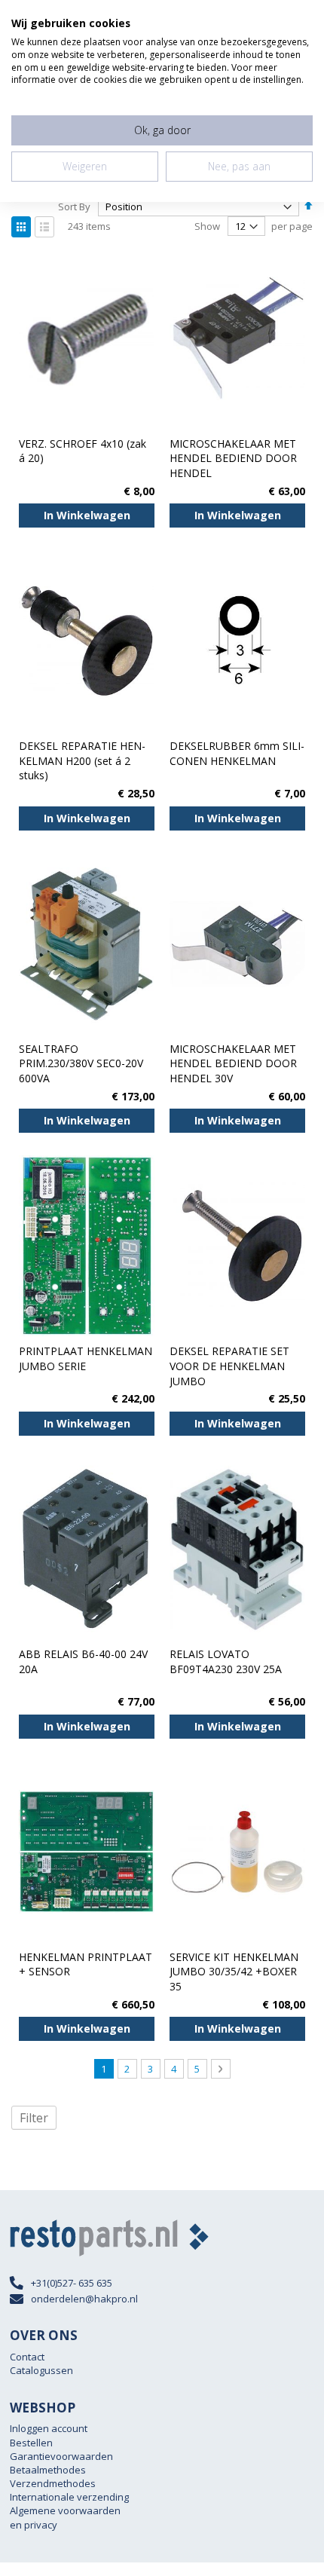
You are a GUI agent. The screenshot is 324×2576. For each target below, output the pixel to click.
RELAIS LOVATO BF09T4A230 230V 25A (226, 1661)
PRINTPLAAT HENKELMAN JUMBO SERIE (86, 1358)
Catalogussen (41, 2370)
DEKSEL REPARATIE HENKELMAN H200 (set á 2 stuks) (82, 760)
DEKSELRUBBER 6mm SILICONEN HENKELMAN (237, 753)
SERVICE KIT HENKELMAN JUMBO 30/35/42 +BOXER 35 (234, 1972)
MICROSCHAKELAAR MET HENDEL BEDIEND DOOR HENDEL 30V (233, 1063)
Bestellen (31, 2443)
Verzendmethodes (53, 2483)
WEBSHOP (43, 2408)
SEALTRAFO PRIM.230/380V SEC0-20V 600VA (81, 1063)
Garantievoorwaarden (61, 2456)
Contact (27, 2357)
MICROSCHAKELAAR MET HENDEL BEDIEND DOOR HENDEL (233, 458)
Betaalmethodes (48, 2470)
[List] (44, 227)
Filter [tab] (34, 2118)
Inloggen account (49, 2428)
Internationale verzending (69, 2497)
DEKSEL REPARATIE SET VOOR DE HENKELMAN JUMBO (229, 1366)
